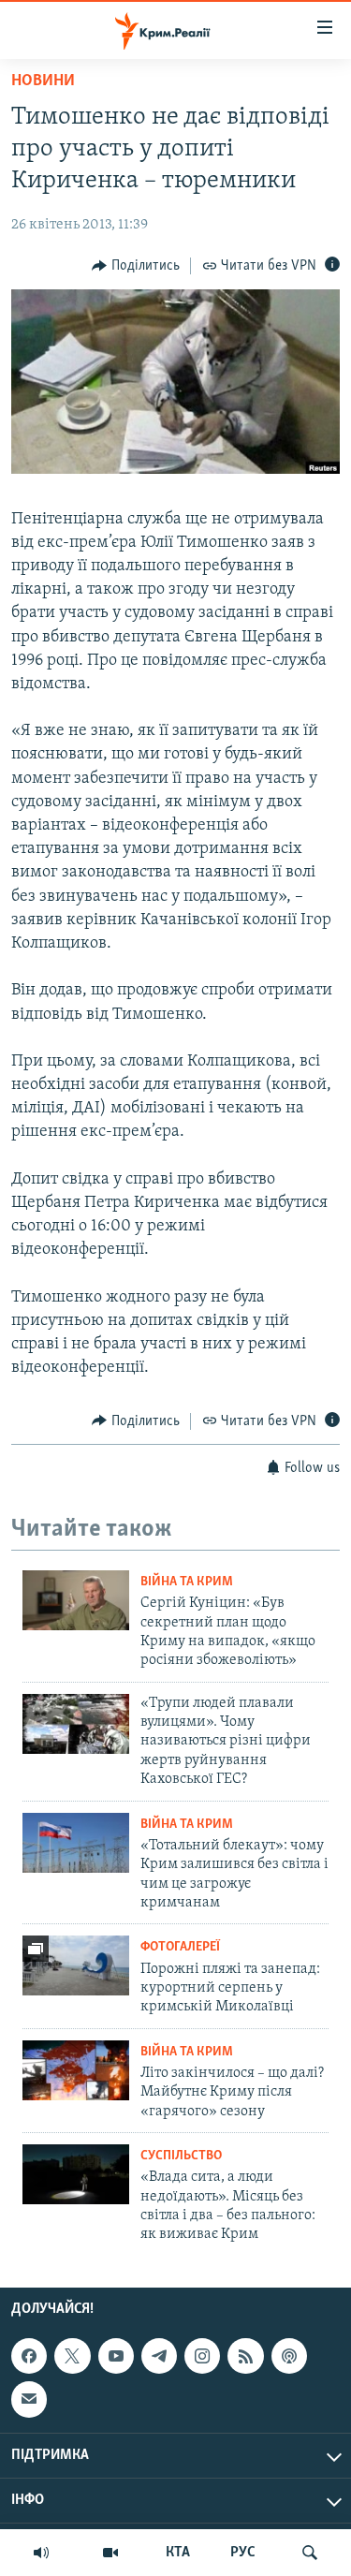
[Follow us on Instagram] (202, 2356)
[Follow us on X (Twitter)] (72, 2356)
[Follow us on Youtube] (116, 2356)
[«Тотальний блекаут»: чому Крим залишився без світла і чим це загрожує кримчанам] (76, 1843)
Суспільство (181, 2156)
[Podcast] (289, 2356)
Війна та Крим (187, 1582)
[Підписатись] (29, 2399)
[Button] (136, 266)
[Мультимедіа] (110, 2553)
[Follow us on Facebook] (29, 2356)
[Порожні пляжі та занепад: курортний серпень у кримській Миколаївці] (76, 1965)
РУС (243, 2553)
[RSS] (245, 2356)
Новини (43, 81)
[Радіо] (41, 2553)
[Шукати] (310, 2553)
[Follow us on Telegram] (159, 2356)
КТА (178, 2553)
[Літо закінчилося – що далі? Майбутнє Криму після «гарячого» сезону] (76, 2070)
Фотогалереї (180, 1947)
